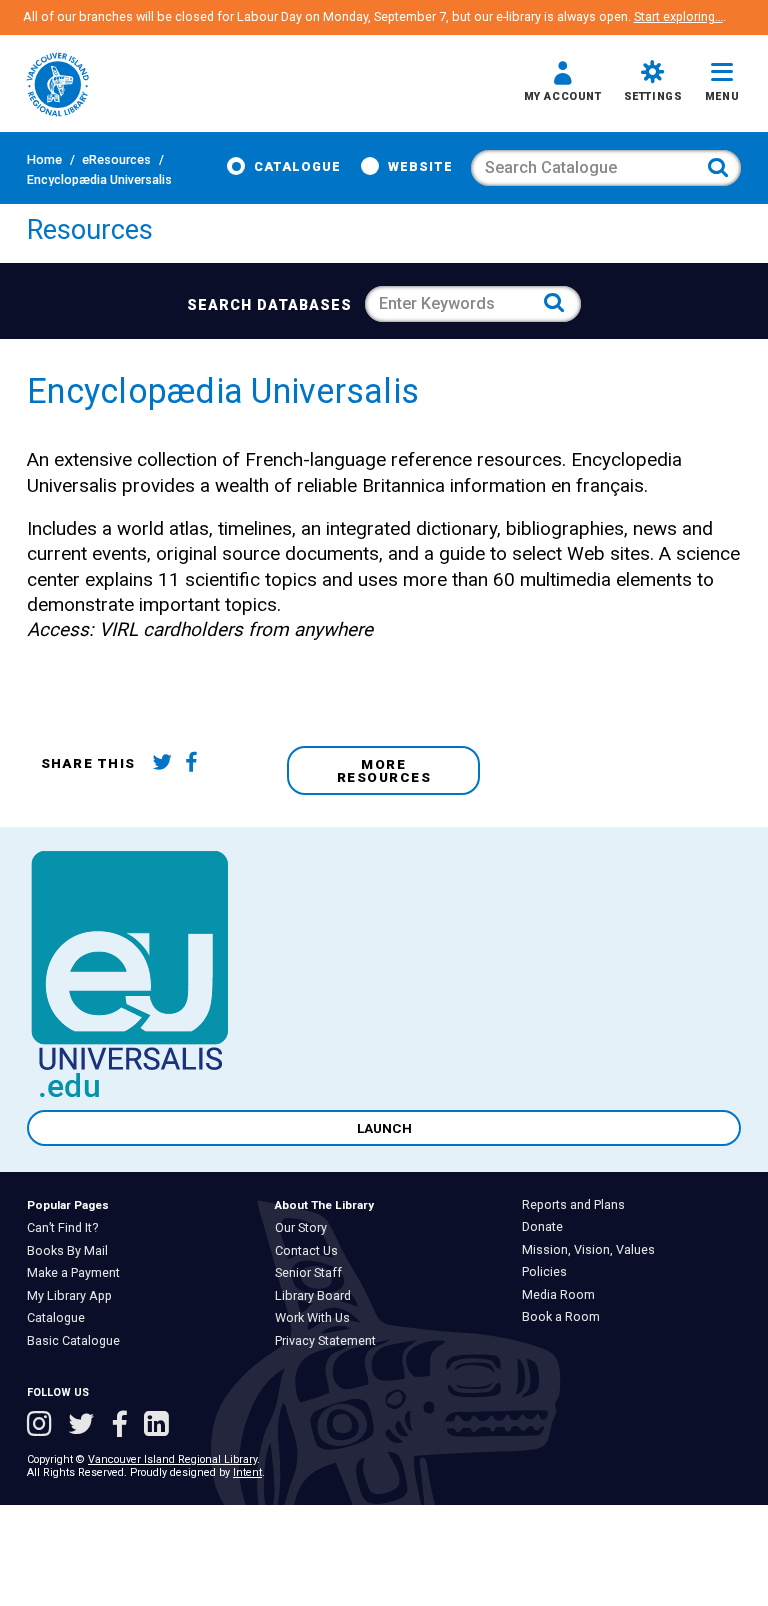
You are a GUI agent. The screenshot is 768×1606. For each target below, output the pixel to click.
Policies (549, 1272)
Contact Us (311, 1251)
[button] (563, 84)
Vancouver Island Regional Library (172, 1459)
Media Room (563, 1295)
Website (420, 166)
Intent (247, 1472)
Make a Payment (78, 1273)
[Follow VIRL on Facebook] (123, 1426)
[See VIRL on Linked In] (156, 1426)
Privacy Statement (330, 1341)
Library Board (317, 1296)
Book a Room (565, 1317)
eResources (116, 159)
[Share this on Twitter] (165, 764)
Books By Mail (72, 1251)
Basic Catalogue (78, 1341)
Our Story (305, 1228)
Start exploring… (678, 16)
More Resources (384, 771)
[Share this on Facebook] (198, 764)
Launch (384, 1128)
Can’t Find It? (67, 1228)
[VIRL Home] (58, 86)
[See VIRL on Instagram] (43, 1426)
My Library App (74, 1296)
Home (44, 159)
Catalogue (297, 166)
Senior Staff (313, 1273)
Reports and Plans (578, 1205)
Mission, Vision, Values (593, 1250)
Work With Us (317, 1318)
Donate (547, 1227)
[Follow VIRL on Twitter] (85, 1426)
